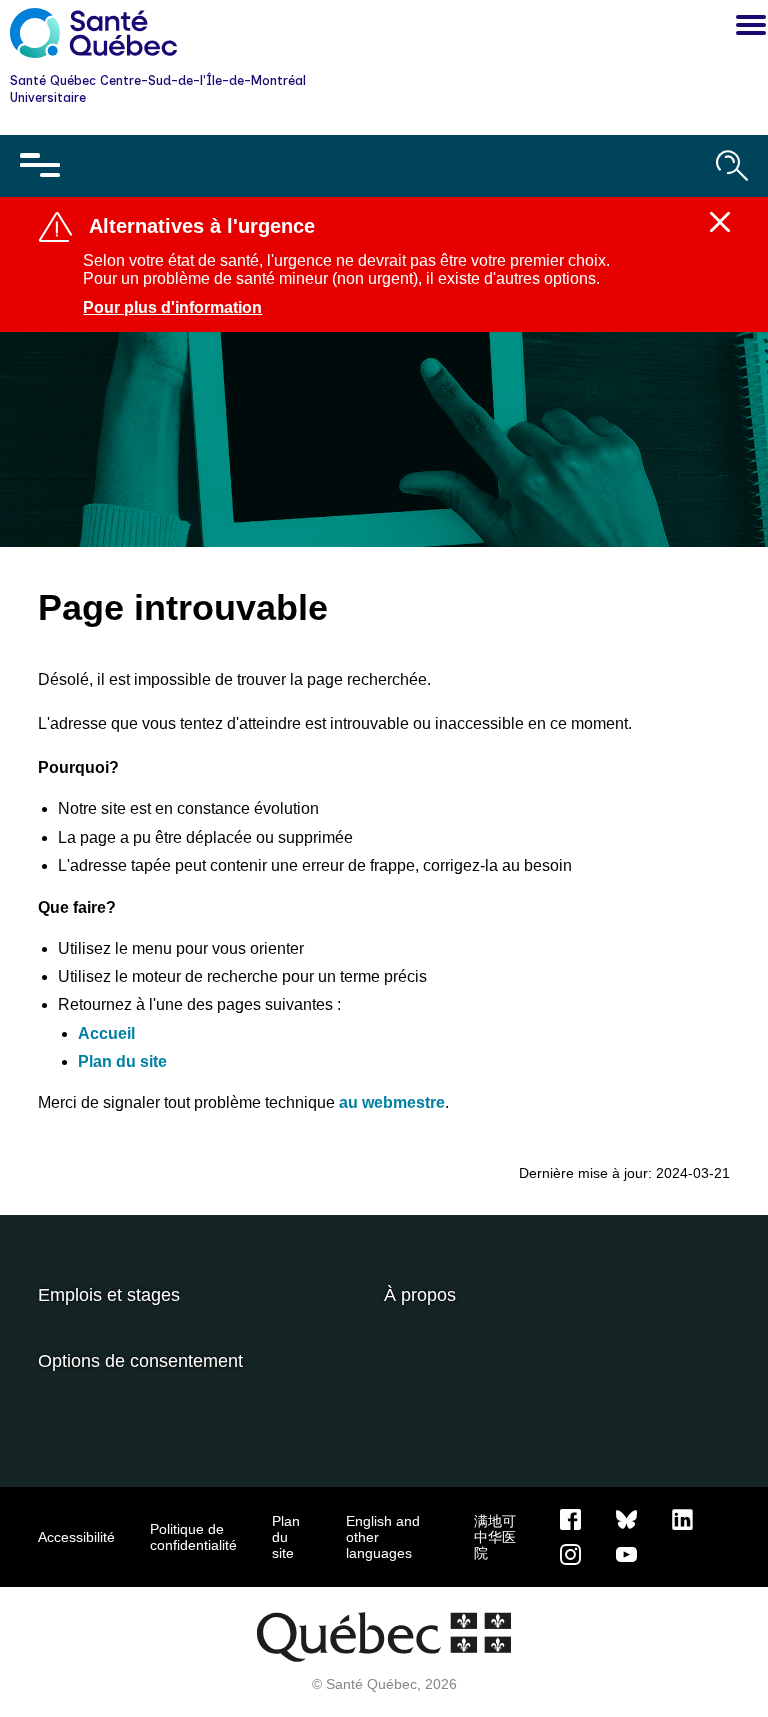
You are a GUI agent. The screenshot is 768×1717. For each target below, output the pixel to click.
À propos (420, 1295)
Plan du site (122, 1061)
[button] (746, 28)
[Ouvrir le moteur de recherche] (732, 166)
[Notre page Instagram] (570, 1553)
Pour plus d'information (172, 307)
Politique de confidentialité (193, 1537)
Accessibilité (76, 1537)
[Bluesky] (626, 1518)
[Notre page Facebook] (570, 1518)
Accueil (106, 1033)
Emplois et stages (109, 1295)
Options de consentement (140, 1361)
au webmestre (392, 1102)
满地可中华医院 (495, 1537)
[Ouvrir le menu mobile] (40, 166)
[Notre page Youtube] (626, 1553)
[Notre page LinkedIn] (682, 1518)
